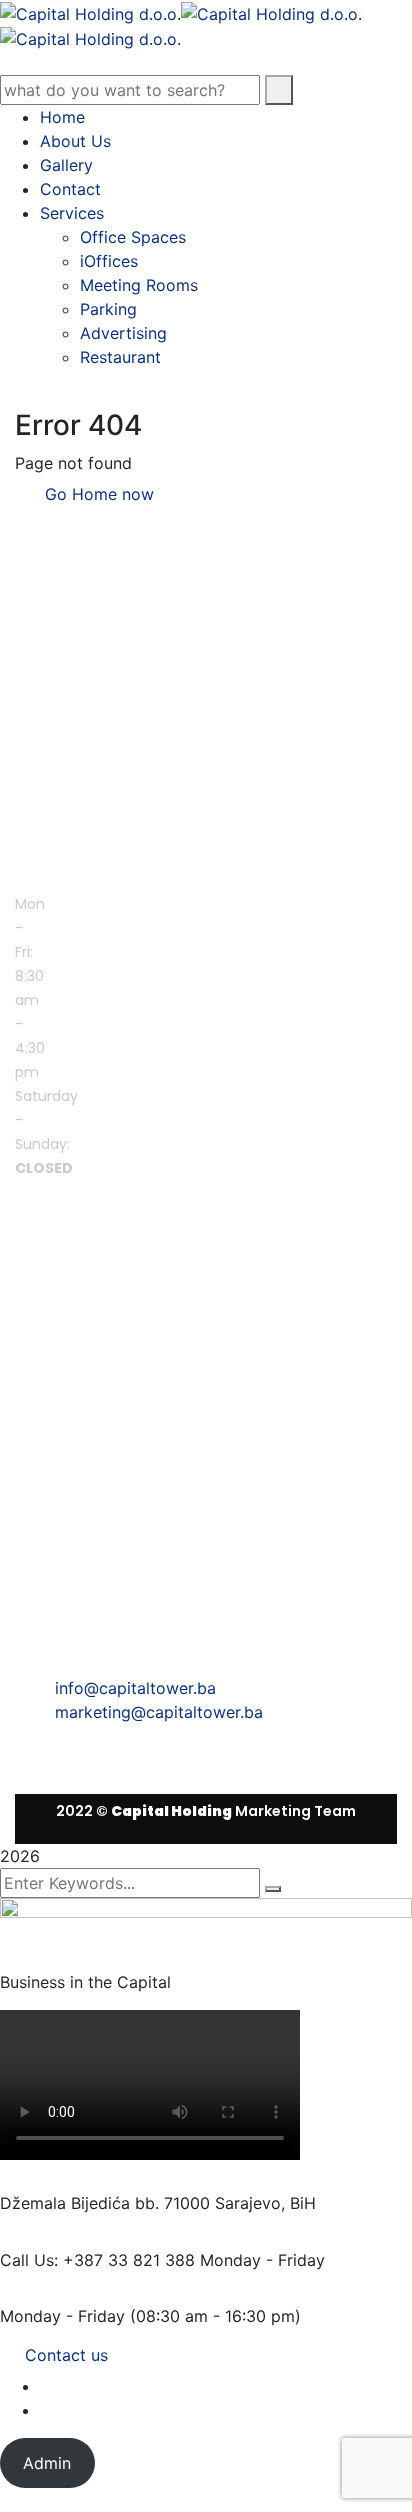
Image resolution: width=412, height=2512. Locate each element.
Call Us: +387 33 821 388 (97, 2260)
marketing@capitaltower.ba (159, 1712)
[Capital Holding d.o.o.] (90, 12)
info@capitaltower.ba (135, 1688)
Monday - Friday (62, 2316)
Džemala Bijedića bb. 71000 (105, 2203)
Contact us (66, 2355)
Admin (47, 2463)
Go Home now (97, 494)
